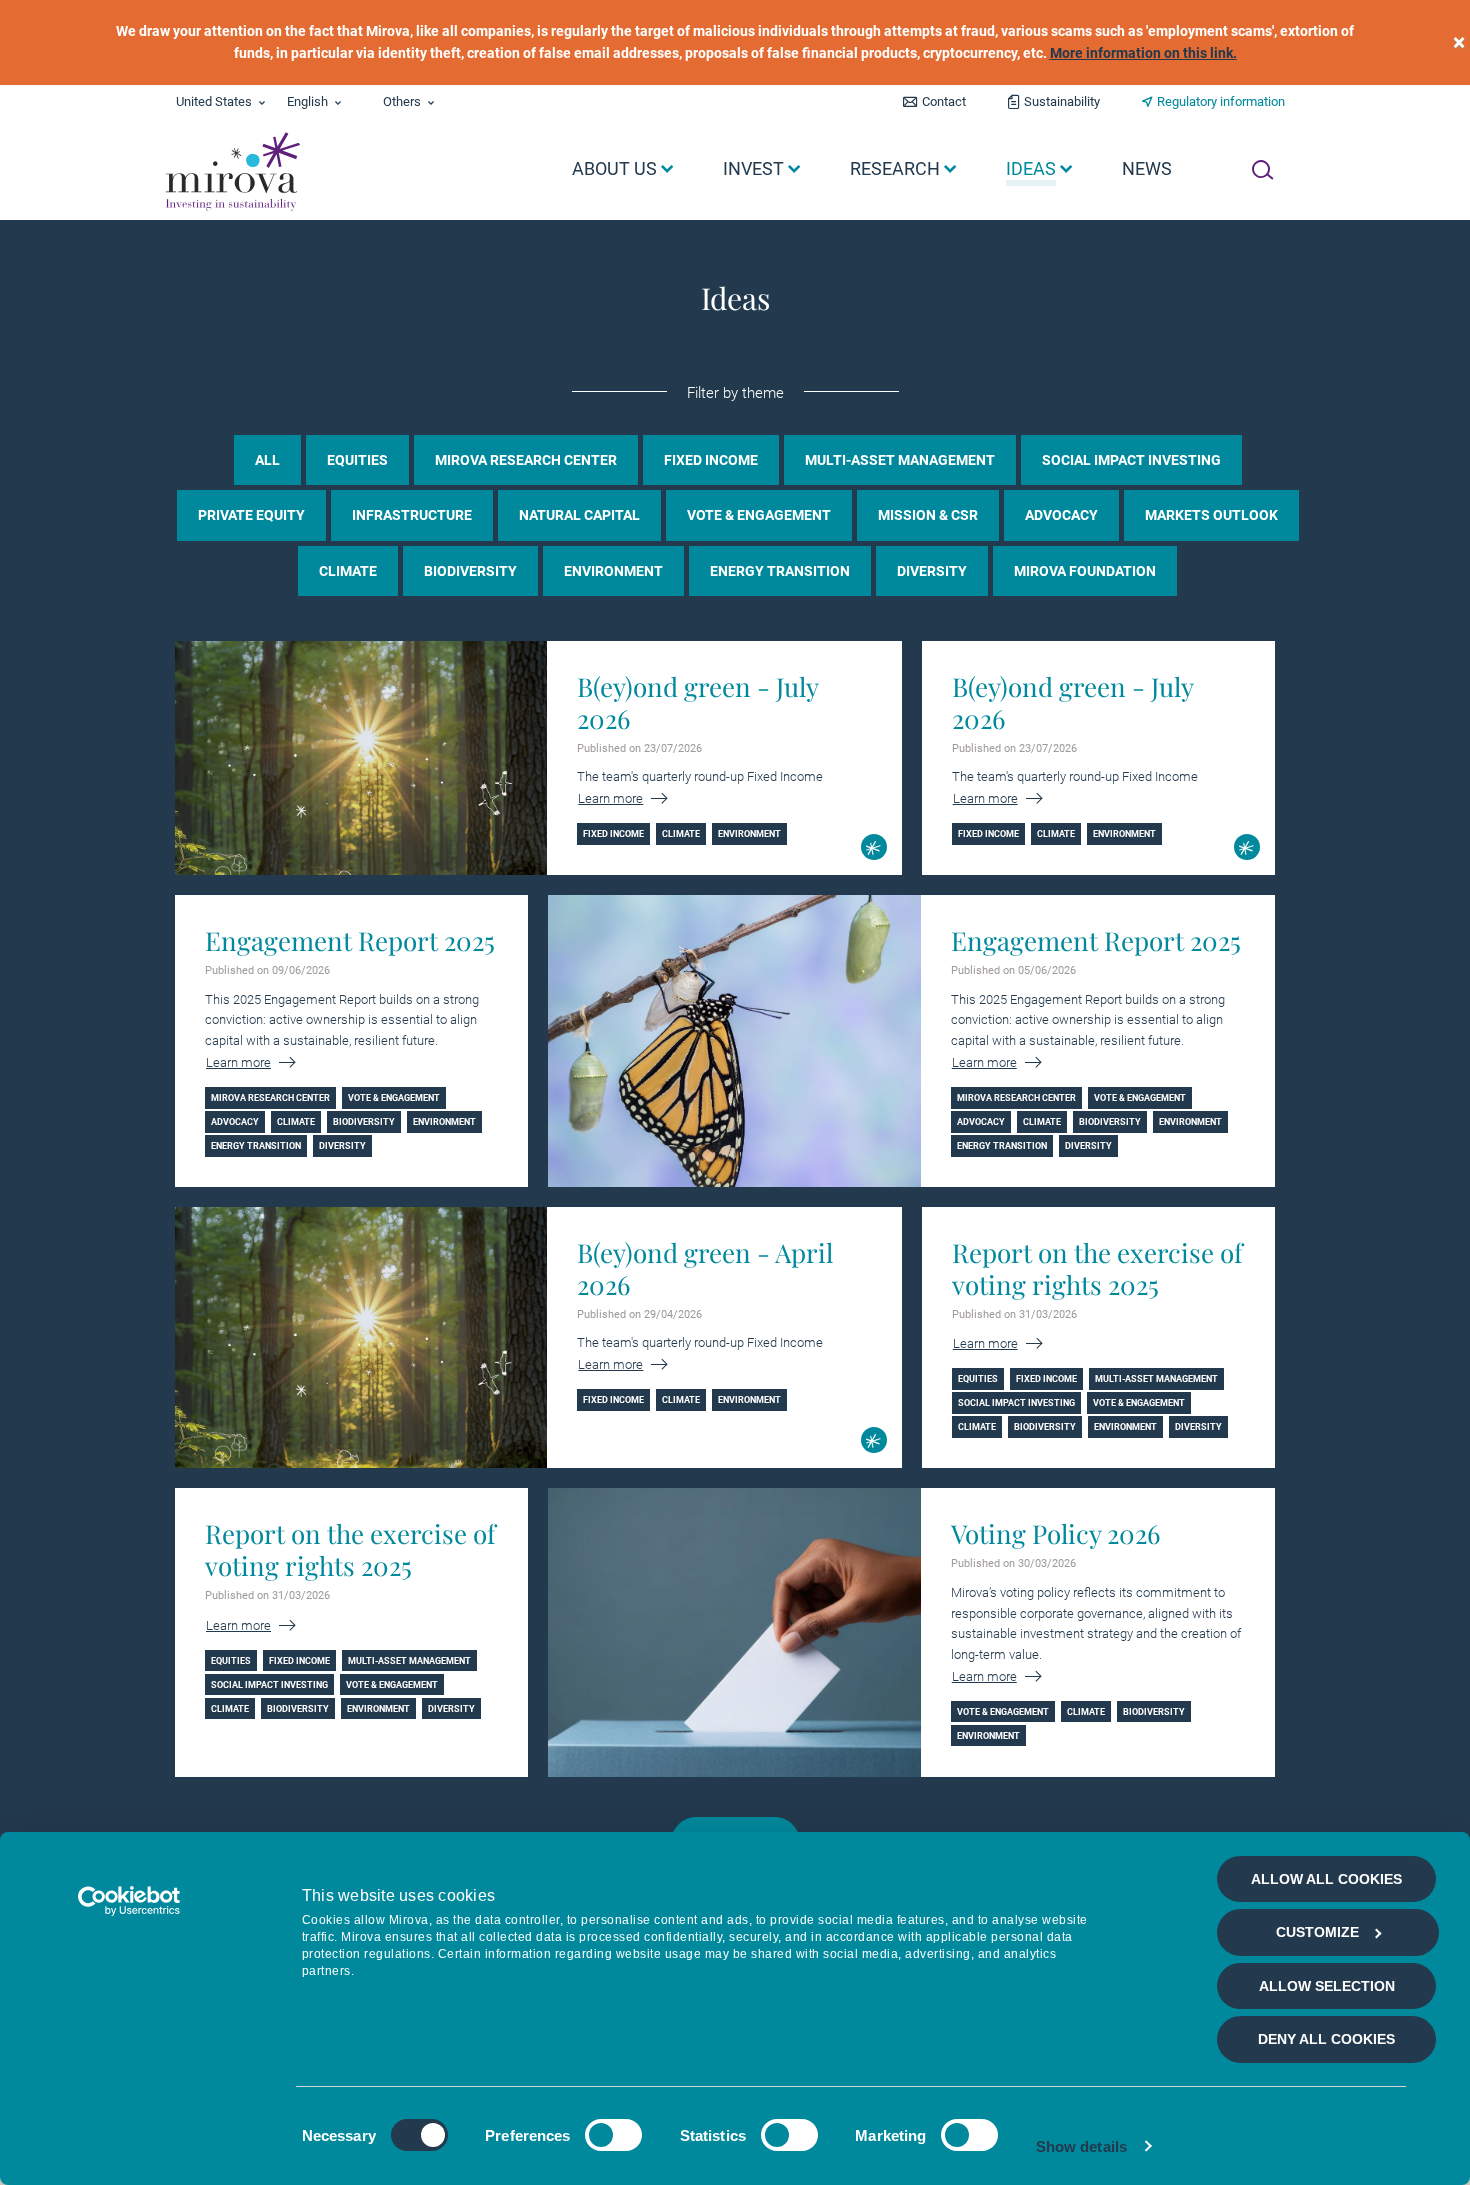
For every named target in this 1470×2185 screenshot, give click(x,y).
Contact (944, 101)
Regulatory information (1221, 101)
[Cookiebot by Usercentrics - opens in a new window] (129, 1901)
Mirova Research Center (526, 460)
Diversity (932, 571)
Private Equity (251, 515)
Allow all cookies (1326, 1879)
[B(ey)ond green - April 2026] (361, 1337)
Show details (1081, 2146)
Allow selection (1327, 1986)
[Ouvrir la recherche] (1262, 170)
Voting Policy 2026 (1055, 1534)
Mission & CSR (928, 515)
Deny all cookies (1326, 2039)
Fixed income (711, 460)
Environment (613, 571)
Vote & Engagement (759, 515)
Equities (357, 460)
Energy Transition (780, 571)
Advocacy (1061, 515)
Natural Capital (579, 515)
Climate (348, 571)
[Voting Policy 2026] (734, 1632)
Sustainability (1062, 101)
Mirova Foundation (1085, 571)
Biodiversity (470, 571)
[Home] (231, 172)
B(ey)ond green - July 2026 (697, 703)
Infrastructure (412, 515)
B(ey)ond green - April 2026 (705, 1269)
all (267, 460)
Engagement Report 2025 (350, 941)
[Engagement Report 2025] (734, 1041)
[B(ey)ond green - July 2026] (361, 758)
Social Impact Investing (1131, 460)
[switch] (613, 2135)
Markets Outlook (1211, 515)
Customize (1317, 1932)
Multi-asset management (900, 460)
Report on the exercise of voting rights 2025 (1097, 1269)
